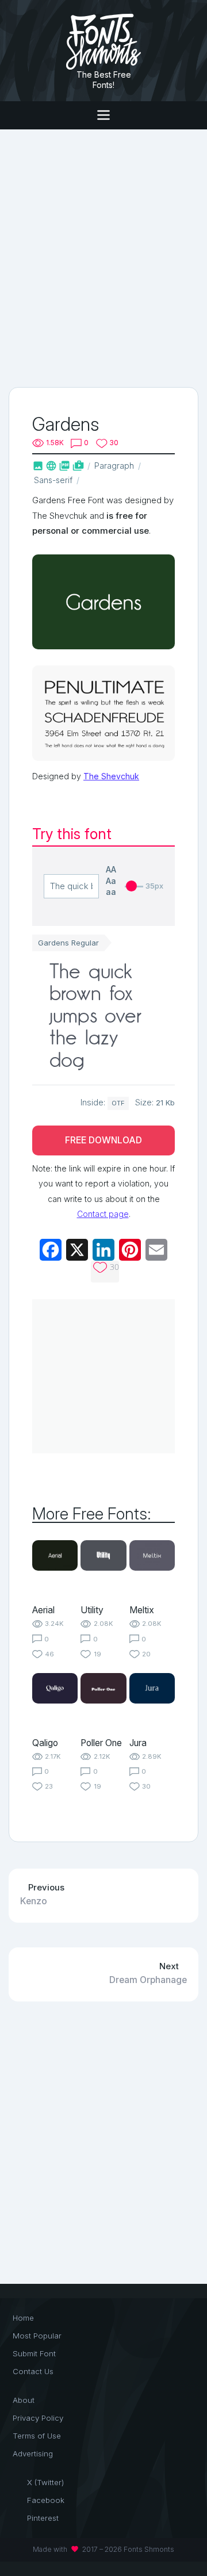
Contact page (103, 1214)
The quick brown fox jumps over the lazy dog (95, 1018)
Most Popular (37, 2336)
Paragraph (114, 466)
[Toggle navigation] (103, 115)
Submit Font (34, 2353)
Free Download (103, 1140)
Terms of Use (37, 2436)
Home (23, 2318)
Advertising (33, 2453)
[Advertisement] (103, 257)
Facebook (46, 2500)
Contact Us (33, 2371)
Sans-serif (53, 480)
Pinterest (43, 2518)
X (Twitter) (45, 2482)
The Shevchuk (111, 776)
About (24, 2400)
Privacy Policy (38, 2418)
